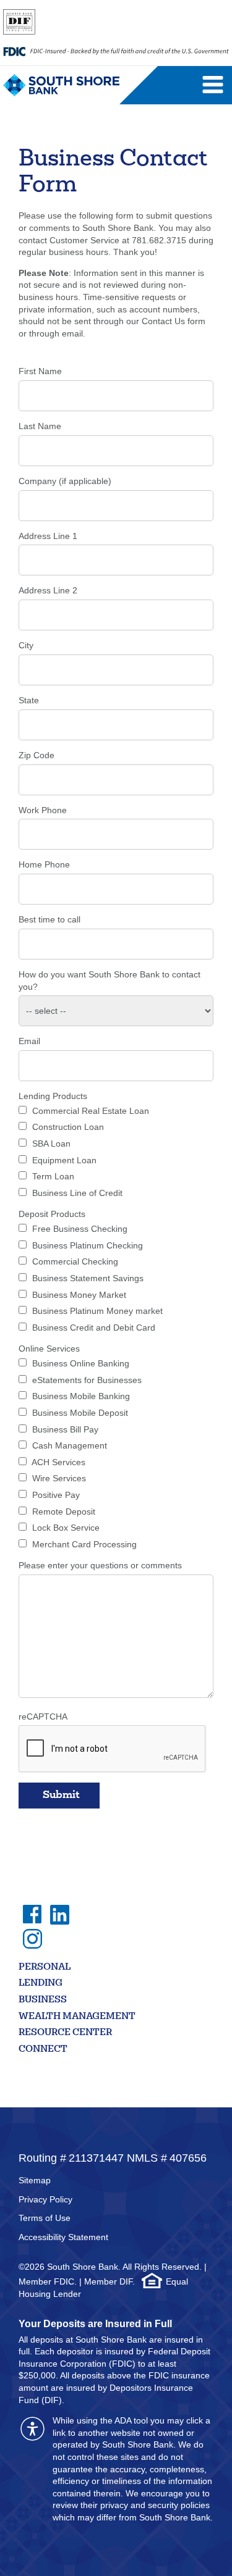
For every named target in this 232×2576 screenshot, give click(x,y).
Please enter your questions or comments (100, 1565)
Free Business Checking (80, 1229)
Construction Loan (68, 1127)
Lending (41, 1984)
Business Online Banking (81, 1363)
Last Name (40, 426)
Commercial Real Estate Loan (91, 1111)
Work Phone (43, 810)
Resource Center (65, 2033)
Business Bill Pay (65, 1429)
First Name (40, 371)
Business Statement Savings (88, 1278)
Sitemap (35, 2180)
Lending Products (53, 1096)
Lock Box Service (66, 1528)
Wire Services (59, 1478)
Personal (45, 1968)
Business (43, 2000)
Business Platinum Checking (88, 1245)
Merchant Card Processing (84, 1544)
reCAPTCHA (43, 1717)
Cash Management (70, 1445)
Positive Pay (56, 1495)
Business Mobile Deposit (80, 1413)
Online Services (49, 1349)
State (29, 700)
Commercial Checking (75, 1261)
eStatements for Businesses (87, 1380)
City (26, 645)
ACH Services (58, 1462)
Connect (43, 2050)
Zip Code (37, 755)
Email (29, 1041)
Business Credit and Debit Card (94, 1328)
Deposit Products (52, 1214)
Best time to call (49, 919)
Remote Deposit (64, 1512)
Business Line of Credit (77, 1193)
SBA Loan (51, 1144)
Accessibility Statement (63, 2237)
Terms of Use (45, 2218)
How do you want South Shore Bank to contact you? (110, 981)
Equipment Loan (64, 1160)
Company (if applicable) (65, 481)
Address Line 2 (48, 590)
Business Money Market (79, 1295)
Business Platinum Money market (97, 1311)
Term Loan (53, 1176)
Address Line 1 (48, 536)
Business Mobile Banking (81, 1396)
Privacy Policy (45, 2199)
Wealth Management (77, 2017)
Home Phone (44, 864)
